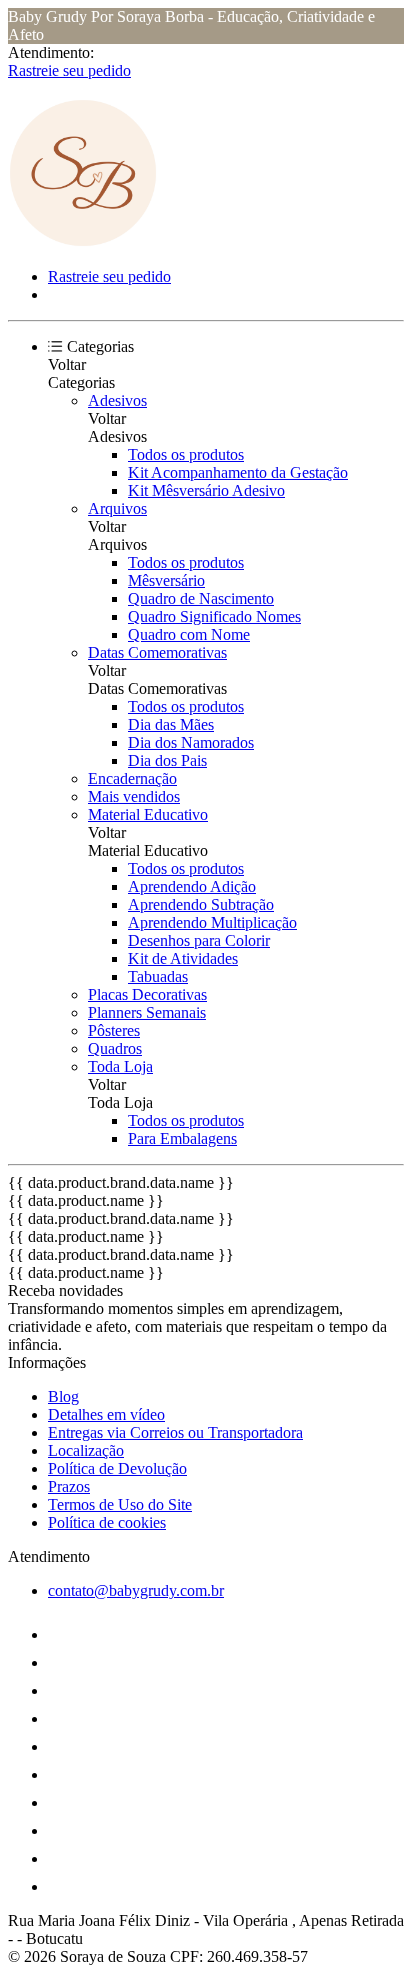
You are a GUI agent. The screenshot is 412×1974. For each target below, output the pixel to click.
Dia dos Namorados (191, 742)
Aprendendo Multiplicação (212, 922)
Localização (86, 1450)
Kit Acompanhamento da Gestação (238, 472)
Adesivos (117, 400)
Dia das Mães (171, 724)
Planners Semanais (147, 1012)
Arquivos (117, 508)
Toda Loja (120, 1066)
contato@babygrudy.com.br (136, 1590)
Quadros (115, 1048)
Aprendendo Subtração (201, 904)
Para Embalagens (182, 1138)
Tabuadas (158, 976)
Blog (63, 1396)
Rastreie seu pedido (69, 70)
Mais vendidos (134, 796)
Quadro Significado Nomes (214, 616)
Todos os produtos (186, 454)
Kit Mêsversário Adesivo (206, 490)
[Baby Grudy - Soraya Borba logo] (83, 242)
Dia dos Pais (167, 760)
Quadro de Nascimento (201, 598)
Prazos (69, 1486)
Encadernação (132, 778)
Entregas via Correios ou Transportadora (175, 1432)
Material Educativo (148, 814)
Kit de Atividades (183, 958)
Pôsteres (114, 1030)
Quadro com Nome (189, 634)
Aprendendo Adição (192, 886)
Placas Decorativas (147, 994)
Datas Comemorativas (157, 652)
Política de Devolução (117, 1468)
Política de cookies (107, 1522)
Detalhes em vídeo (106, 1414)
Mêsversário (166, 580)
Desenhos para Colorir (199, 940)
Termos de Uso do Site (120, 1504)
